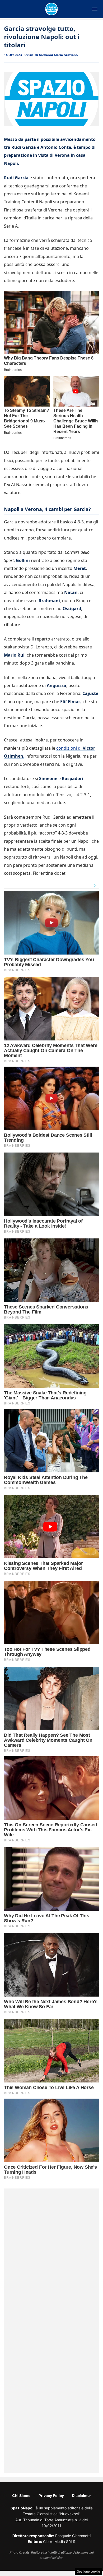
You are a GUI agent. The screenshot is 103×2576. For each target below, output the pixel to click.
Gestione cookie (88, 2572)
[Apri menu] (95, 9)
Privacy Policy (51, 2496)
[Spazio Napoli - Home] (51, 9)
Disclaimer (81, 2496)
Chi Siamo (21, 2496)
